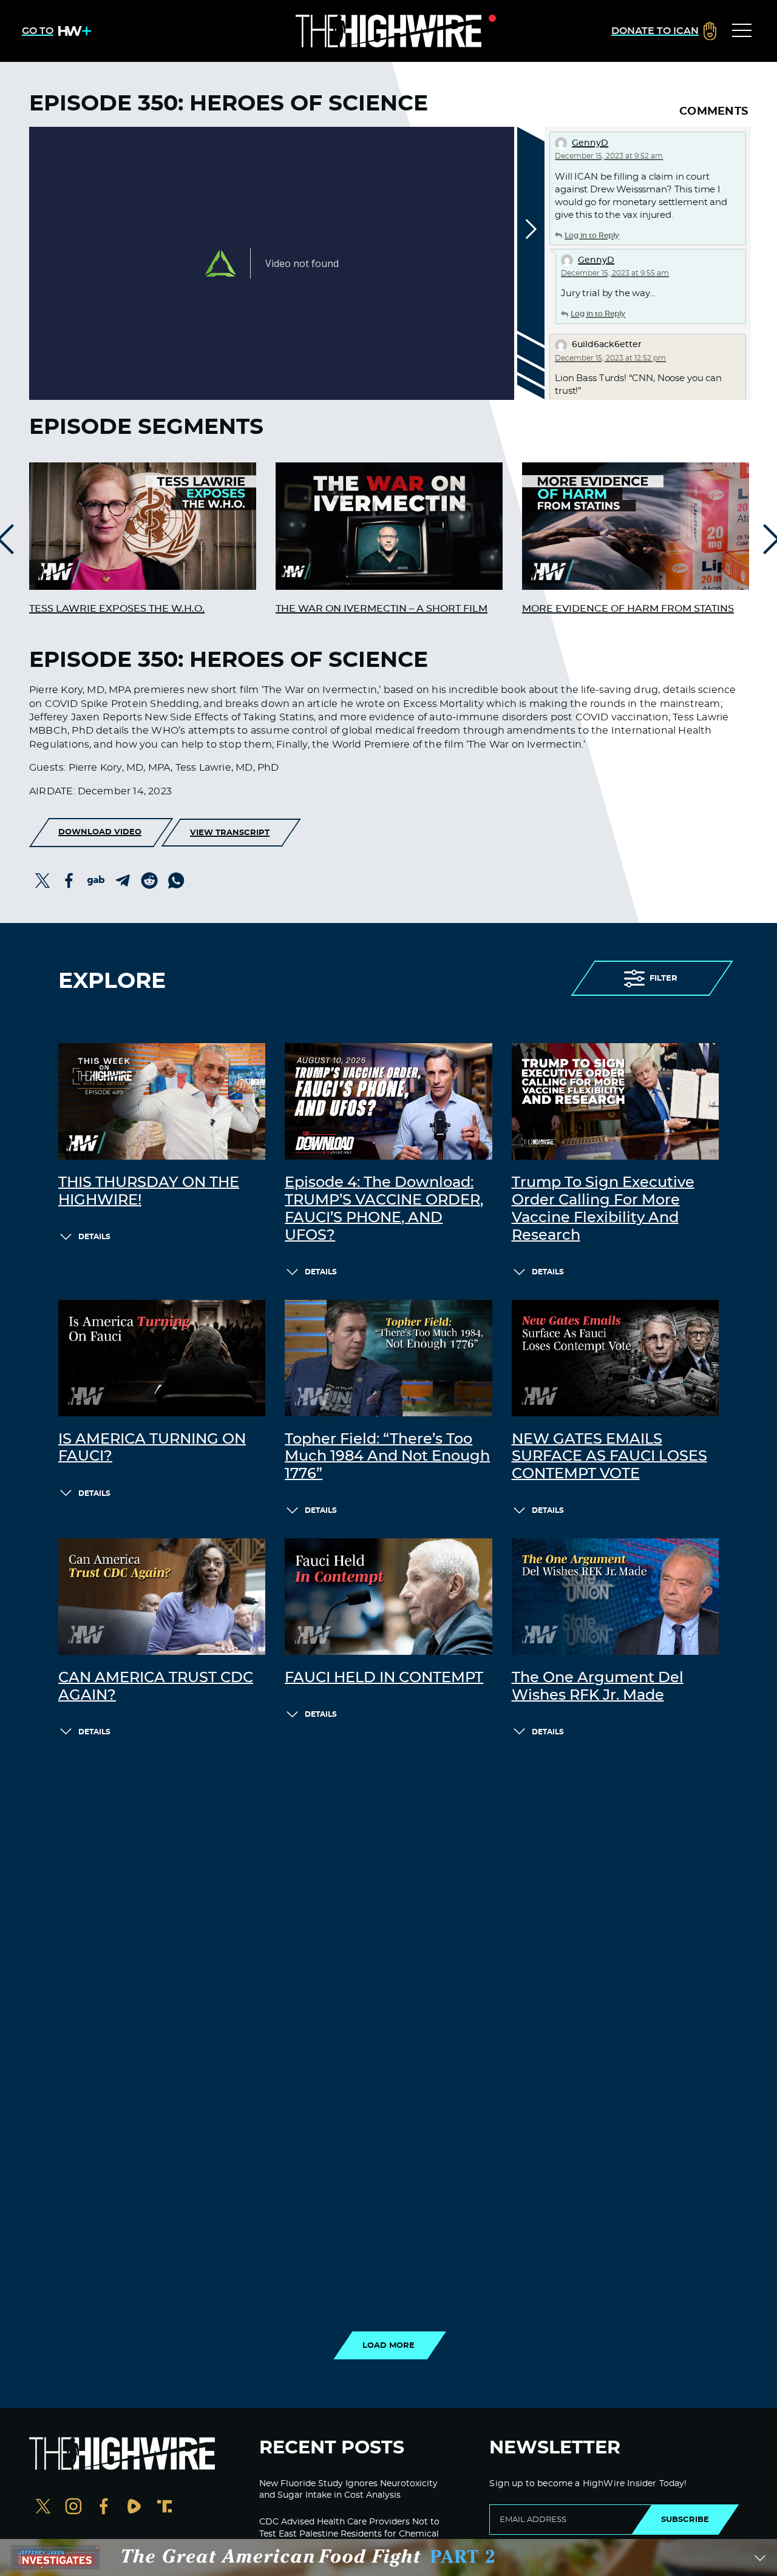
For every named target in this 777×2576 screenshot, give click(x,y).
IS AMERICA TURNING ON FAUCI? (152, 1448)
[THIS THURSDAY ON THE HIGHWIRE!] (162, 1101)
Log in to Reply (592, 235)
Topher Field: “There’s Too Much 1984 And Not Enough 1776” (387, 1457)
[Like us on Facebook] (104, 2508)
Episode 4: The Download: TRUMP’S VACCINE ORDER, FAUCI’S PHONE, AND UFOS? (384, 1209)
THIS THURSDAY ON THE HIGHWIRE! (149, 1192)
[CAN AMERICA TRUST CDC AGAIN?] (162, 1597)
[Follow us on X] (43, 2508)
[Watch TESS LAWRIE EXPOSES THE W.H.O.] (143, 526)
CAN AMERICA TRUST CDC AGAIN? (156, 1687)
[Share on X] (42, 881)
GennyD (590, 143)
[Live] (388, 31)
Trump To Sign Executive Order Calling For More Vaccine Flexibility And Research (603, 1209)
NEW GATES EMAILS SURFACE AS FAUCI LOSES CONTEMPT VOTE (609, 1457)
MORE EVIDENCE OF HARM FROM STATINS (628, 609)
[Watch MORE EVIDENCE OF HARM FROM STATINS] (636, 526)
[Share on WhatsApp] (176, 881)
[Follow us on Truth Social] (165, 2508)
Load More (388, 2345)
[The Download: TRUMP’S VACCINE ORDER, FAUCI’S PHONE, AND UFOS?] (388, 1101)
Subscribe (685, 2520)
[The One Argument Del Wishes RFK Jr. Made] (615, 1597)
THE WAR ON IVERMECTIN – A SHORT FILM (382, 609)
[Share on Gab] (96, 881)
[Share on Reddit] (149, 881)
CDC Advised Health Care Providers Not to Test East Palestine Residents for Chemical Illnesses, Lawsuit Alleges (349, 2534)
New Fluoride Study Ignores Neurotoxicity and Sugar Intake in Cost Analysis (348, 2490)
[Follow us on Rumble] (134, 2508)
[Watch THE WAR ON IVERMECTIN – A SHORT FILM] (389, 526)
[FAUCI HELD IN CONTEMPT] (388, 1597)
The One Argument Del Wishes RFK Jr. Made (598, 1687)
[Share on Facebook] (69, 881)
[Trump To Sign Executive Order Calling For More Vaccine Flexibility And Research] (615, 1101)
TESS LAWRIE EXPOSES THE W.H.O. (117, 609)
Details (94, 1237)
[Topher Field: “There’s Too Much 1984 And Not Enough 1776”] (388, 1358)
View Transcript (230, 833)
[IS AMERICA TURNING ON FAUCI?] (162, 1358)
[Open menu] (742, 31)
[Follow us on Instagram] (73, 2508)
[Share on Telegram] (123, 881)
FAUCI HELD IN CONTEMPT (384, 1678)
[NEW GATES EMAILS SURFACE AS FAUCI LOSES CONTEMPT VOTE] (615, 1358)
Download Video (100, 832)
